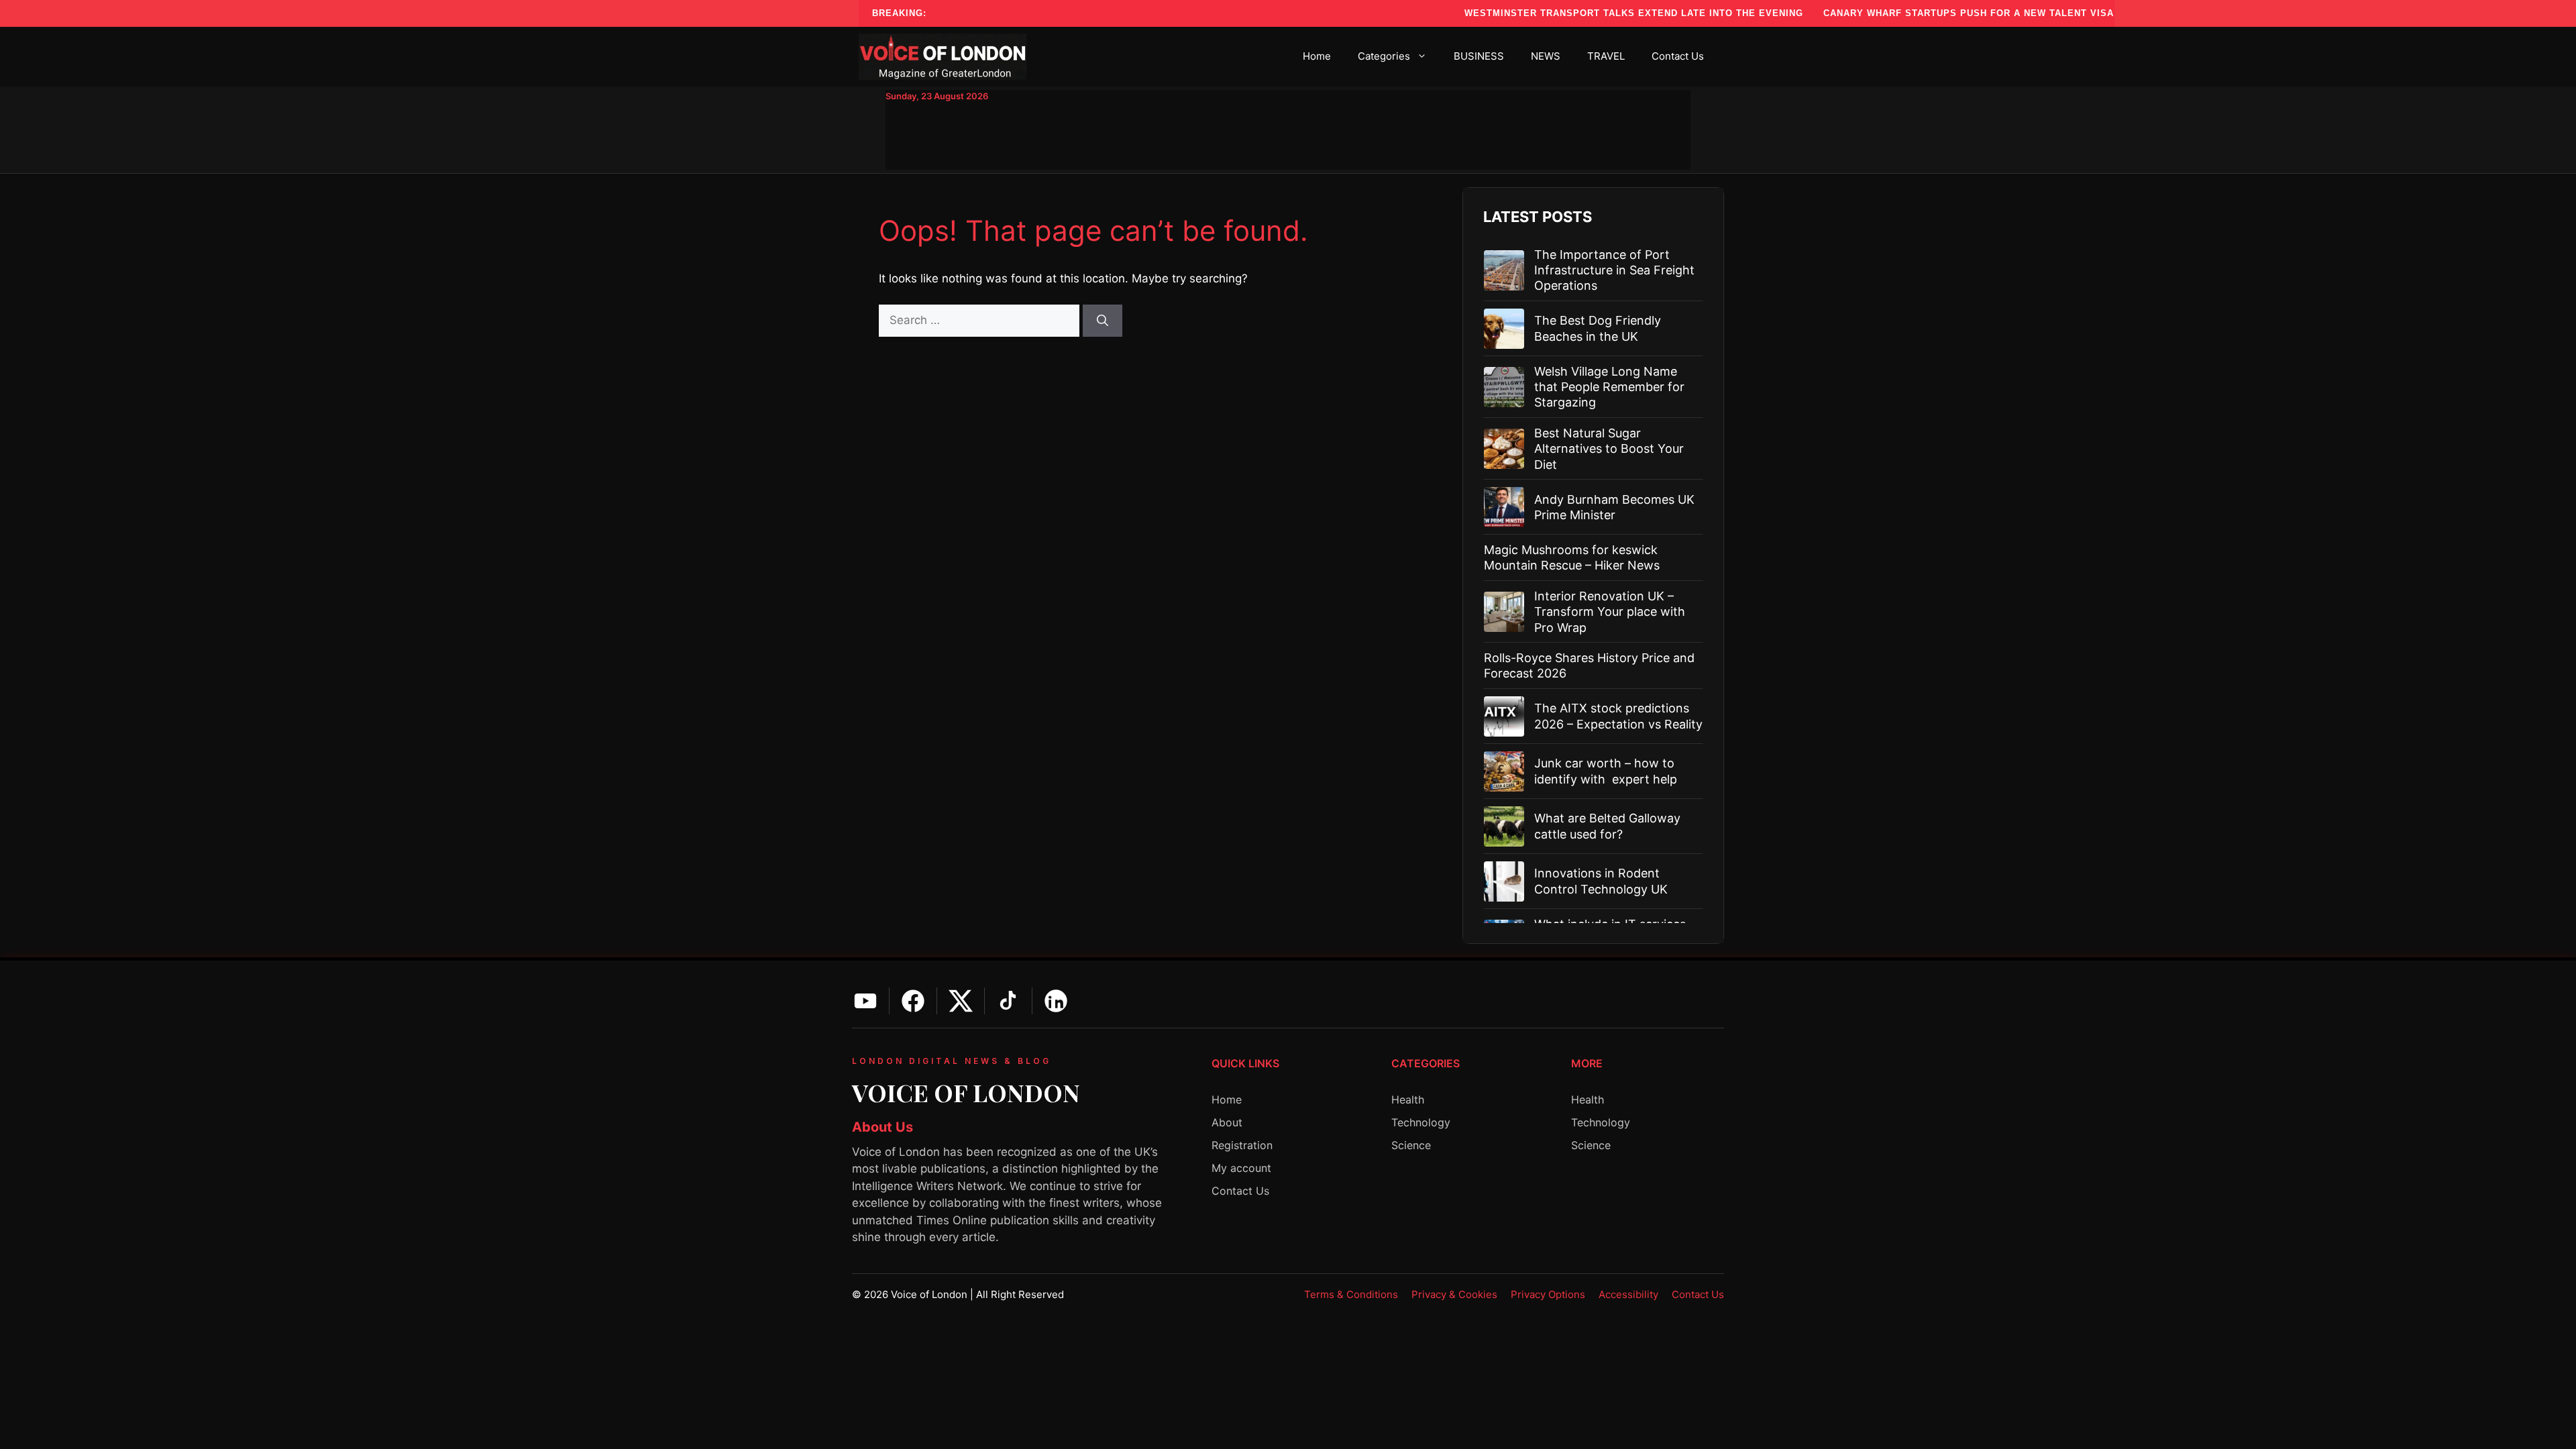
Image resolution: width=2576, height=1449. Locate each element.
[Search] (1103, 321)
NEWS (1546, 56)
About (1227, 1122)
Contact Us (1678, 56)
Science (1411, 1145)
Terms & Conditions (1351, 1294)
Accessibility (1628, 1294)
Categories (1384, 56)
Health (1408, 1099)
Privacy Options (1548, 1294)
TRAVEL (1606, 56)
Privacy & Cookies (1454, 1294)
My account (1241, 1168)
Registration (1242, 1145)
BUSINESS (1479, 56)
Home (1317, 56)
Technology (1421, 1122)
